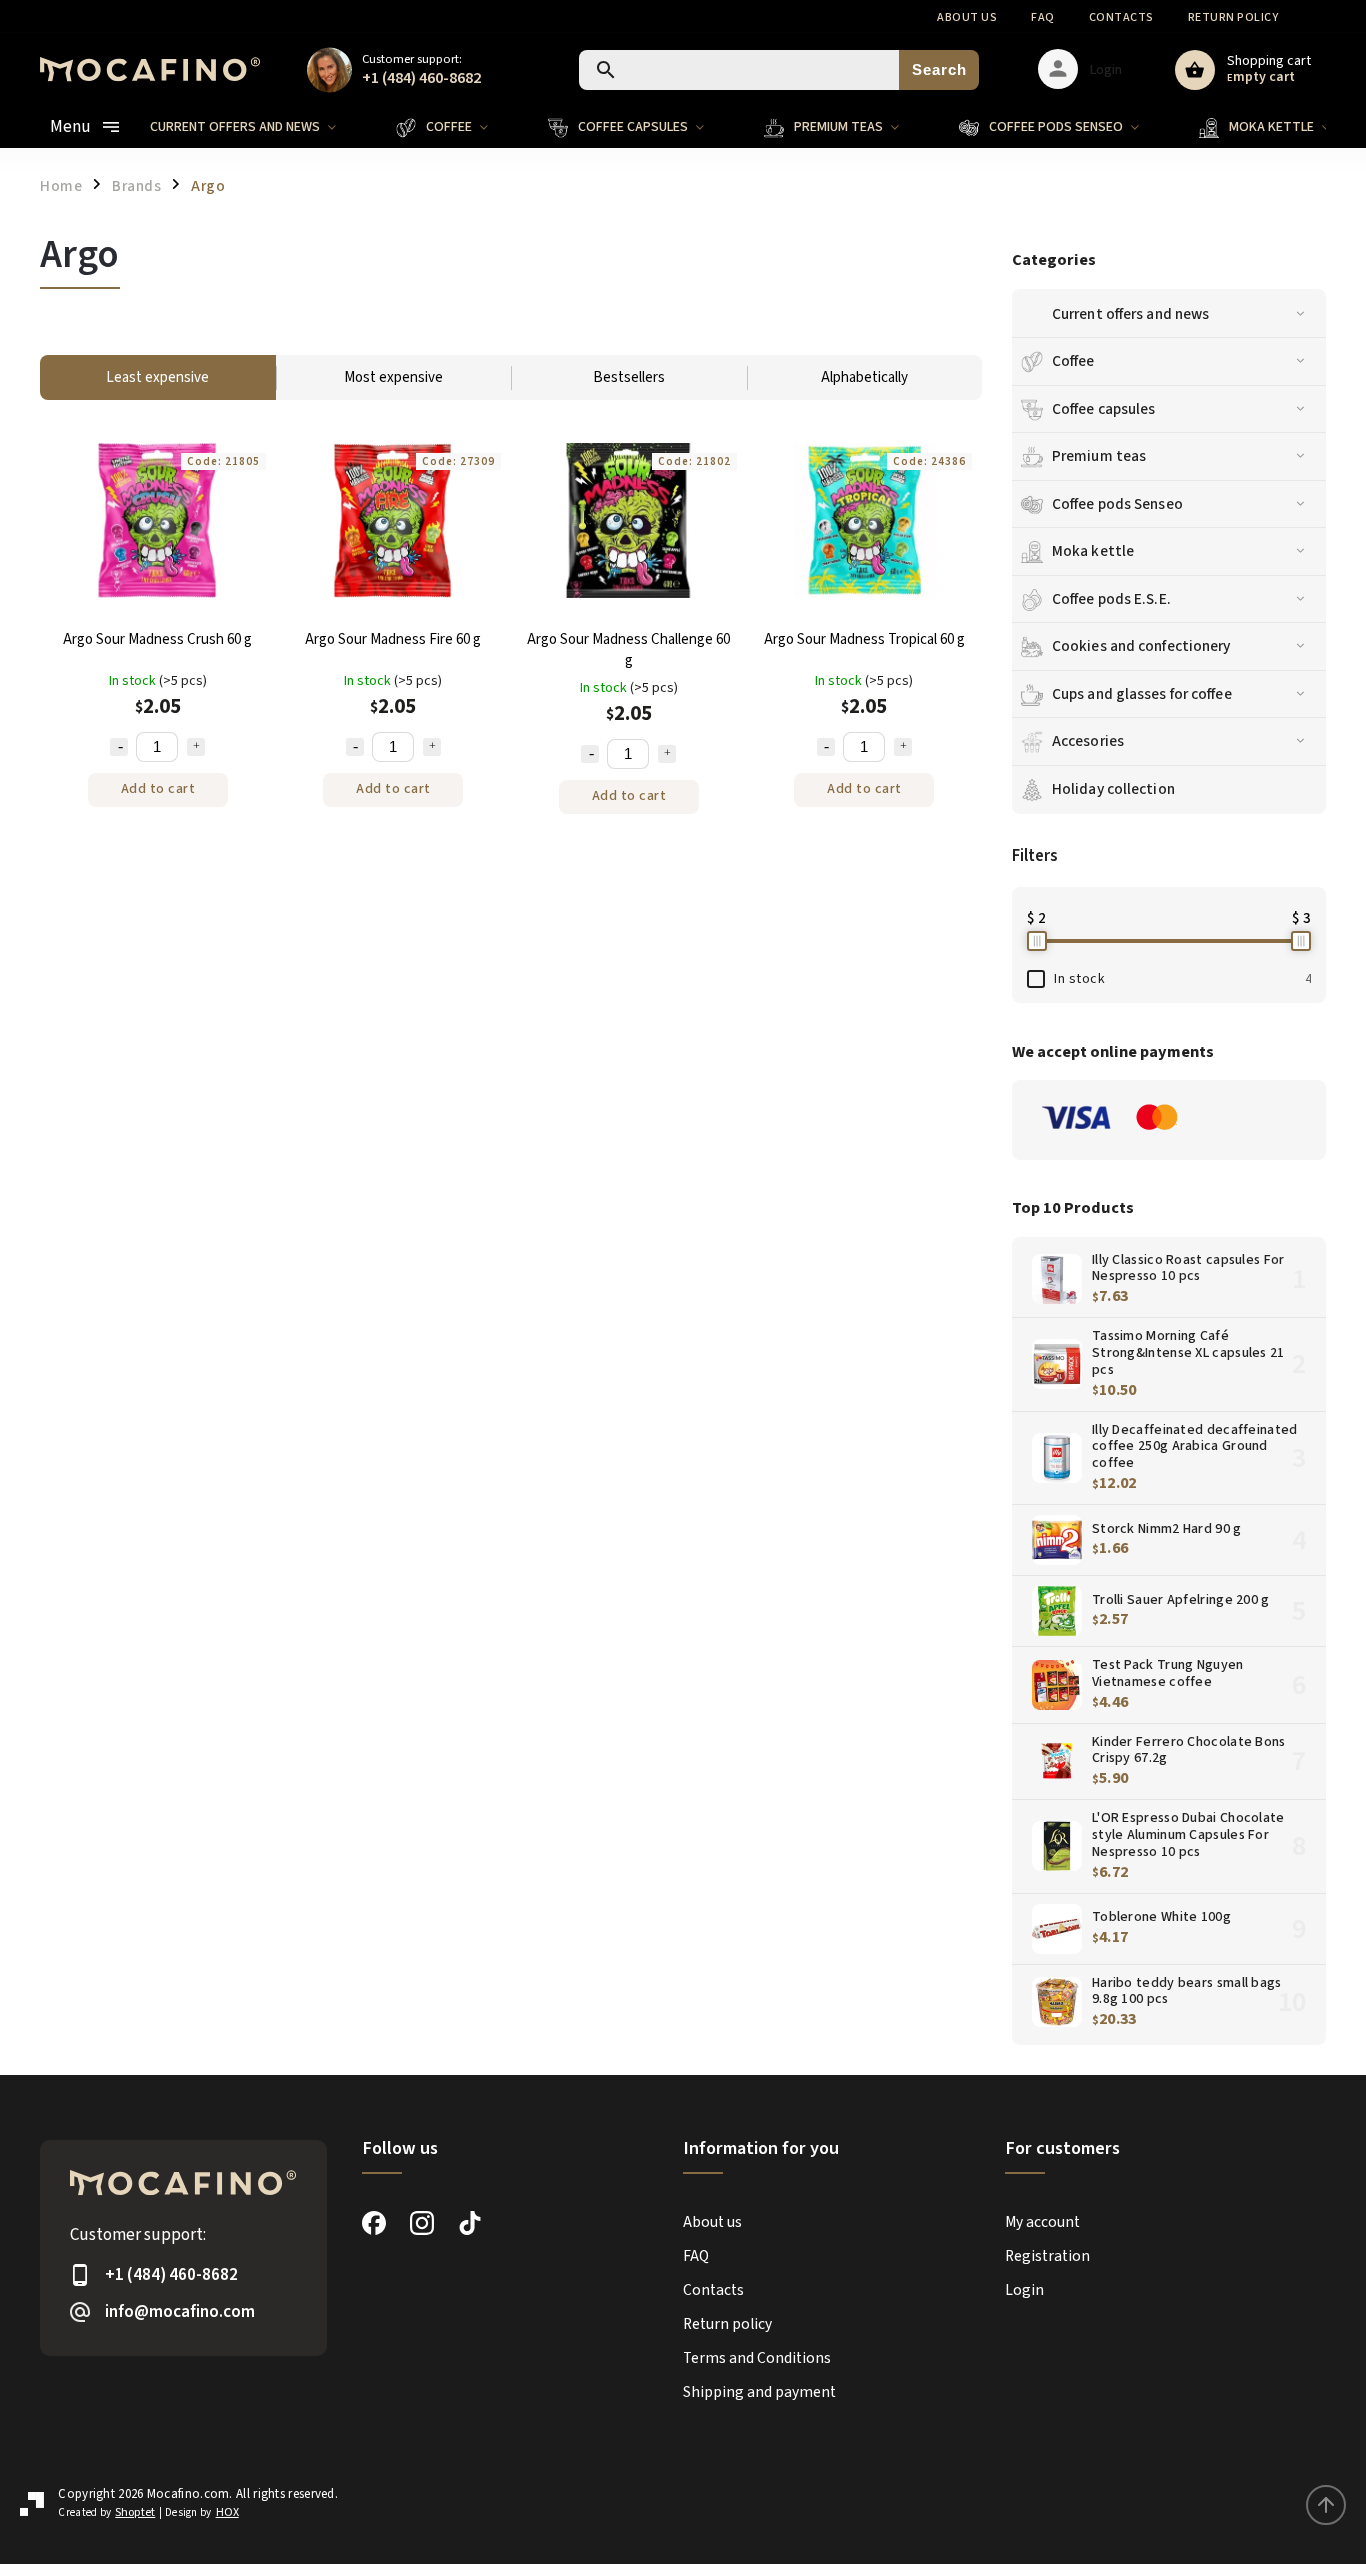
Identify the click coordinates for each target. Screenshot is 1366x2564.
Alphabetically (864, 377)
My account (1042, 2222)
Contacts (1121, 17)
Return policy (1233, 17)
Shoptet (135, 2512)
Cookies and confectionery (1141, 646)
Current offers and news (1130, 314)
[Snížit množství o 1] (119, 747)
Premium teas (1099, 456)
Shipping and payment (759, 2392)
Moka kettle (1093, 551)
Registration (1047, 2256)
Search (939, 69)
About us (967, 17)
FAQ (1043, 17)
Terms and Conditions (757, 2358)
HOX (227, 2512)
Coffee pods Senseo (1117, 504)
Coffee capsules (1104, 409)
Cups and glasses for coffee (1142, 694)
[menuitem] (258, 127)
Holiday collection (1113, 789)
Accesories (1088, 741)
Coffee (1073, 361)
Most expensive (393, 377)
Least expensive (157, 377)
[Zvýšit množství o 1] (196, 747)
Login (1024, 2290)
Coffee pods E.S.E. (1111, 599)
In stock (1182, 979)
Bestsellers (629, 377)
